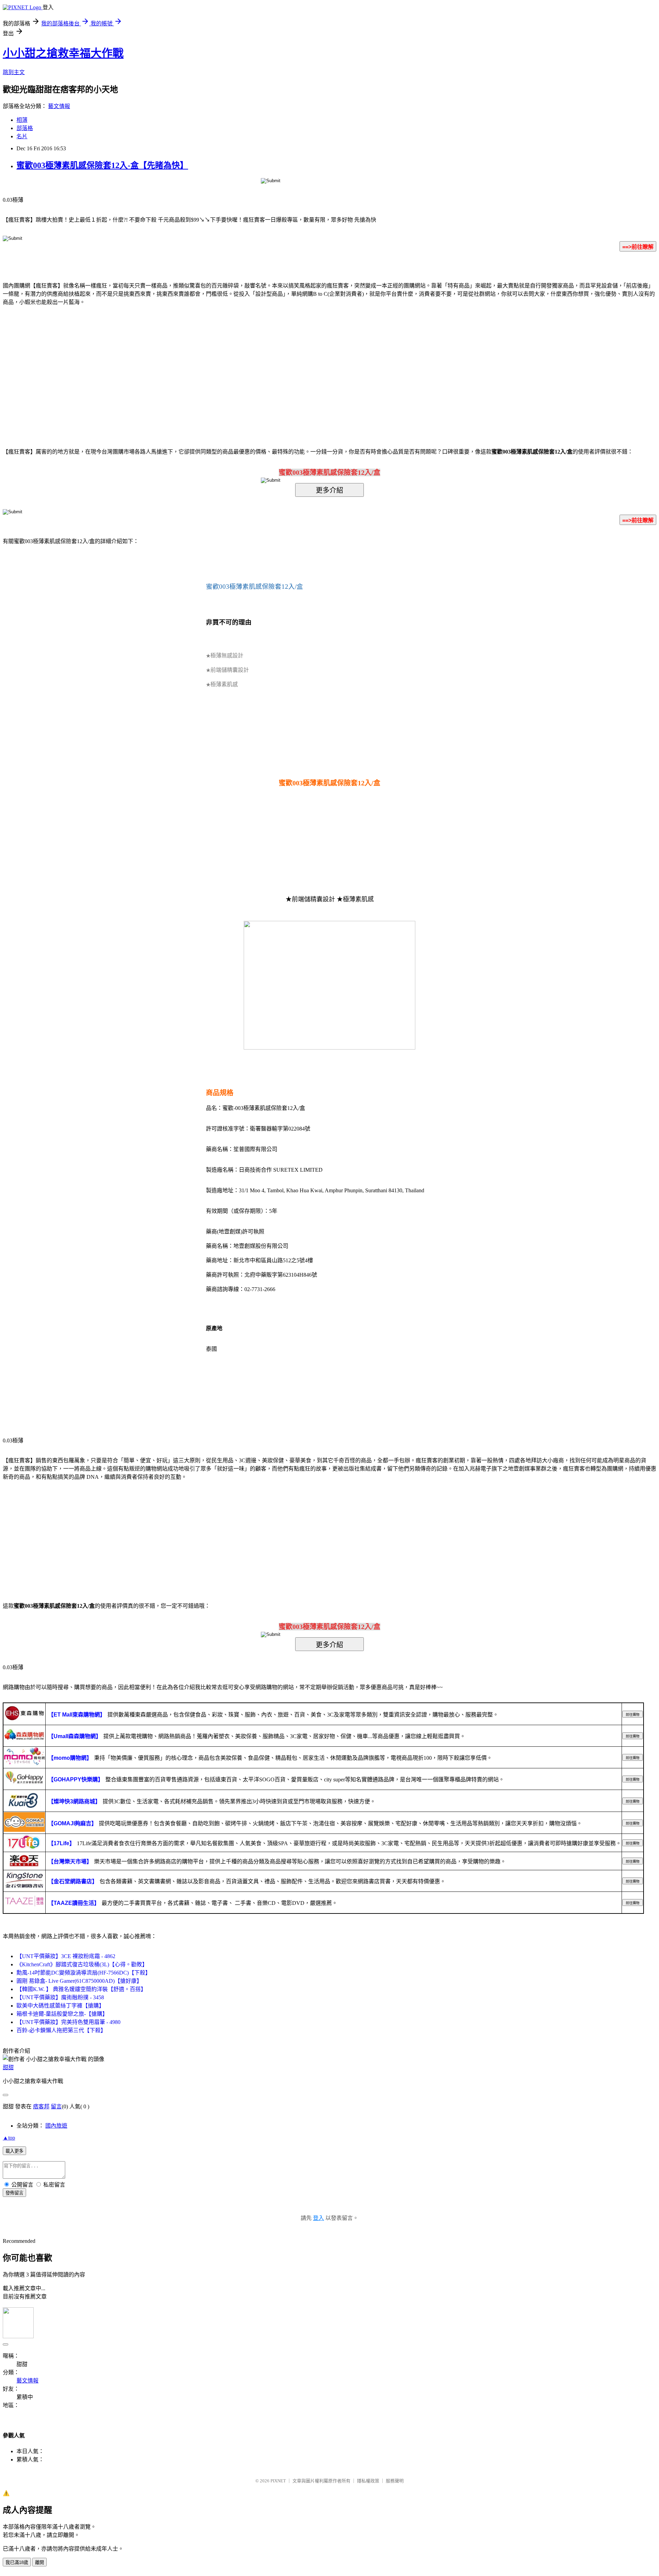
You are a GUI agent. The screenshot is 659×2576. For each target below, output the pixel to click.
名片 (22, 136)
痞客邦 (41, 2106)
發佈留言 (14, 2193)
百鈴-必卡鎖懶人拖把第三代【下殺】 (61, 2030)
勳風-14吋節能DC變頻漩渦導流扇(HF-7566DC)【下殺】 (84, 1973)
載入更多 (14, 2151)
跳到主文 (14, 72)
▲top (9, 2138)
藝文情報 (59, 106)
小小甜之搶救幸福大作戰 (63, 53)
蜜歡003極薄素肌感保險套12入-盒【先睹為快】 (102, 165)
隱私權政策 (368, 2481)
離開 (39, 2562)
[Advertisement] (271, 366)
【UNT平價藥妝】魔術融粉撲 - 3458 (60, 1997)
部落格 (25, 128)
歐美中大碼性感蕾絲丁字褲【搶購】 (60, 2006)
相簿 (22, 120)
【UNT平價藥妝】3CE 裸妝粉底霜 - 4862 (66, 1956)
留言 (56, 2106)
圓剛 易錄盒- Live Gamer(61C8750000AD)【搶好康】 (79, 1981)
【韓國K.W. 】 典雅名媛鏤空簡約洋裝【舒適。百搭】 (81, 1989)
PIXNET (278, 2481)
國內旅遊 (56, 2126)
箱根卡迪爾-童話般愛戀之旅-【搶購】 (62, 2014)
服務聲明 (395, 2481)
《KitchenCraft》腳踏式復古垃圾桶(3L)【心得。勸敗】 (82, 1964)
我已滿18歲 (17, 2562)
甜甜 (8, 2067)
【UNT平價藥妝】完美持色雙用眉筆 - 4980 (68, 2022)
